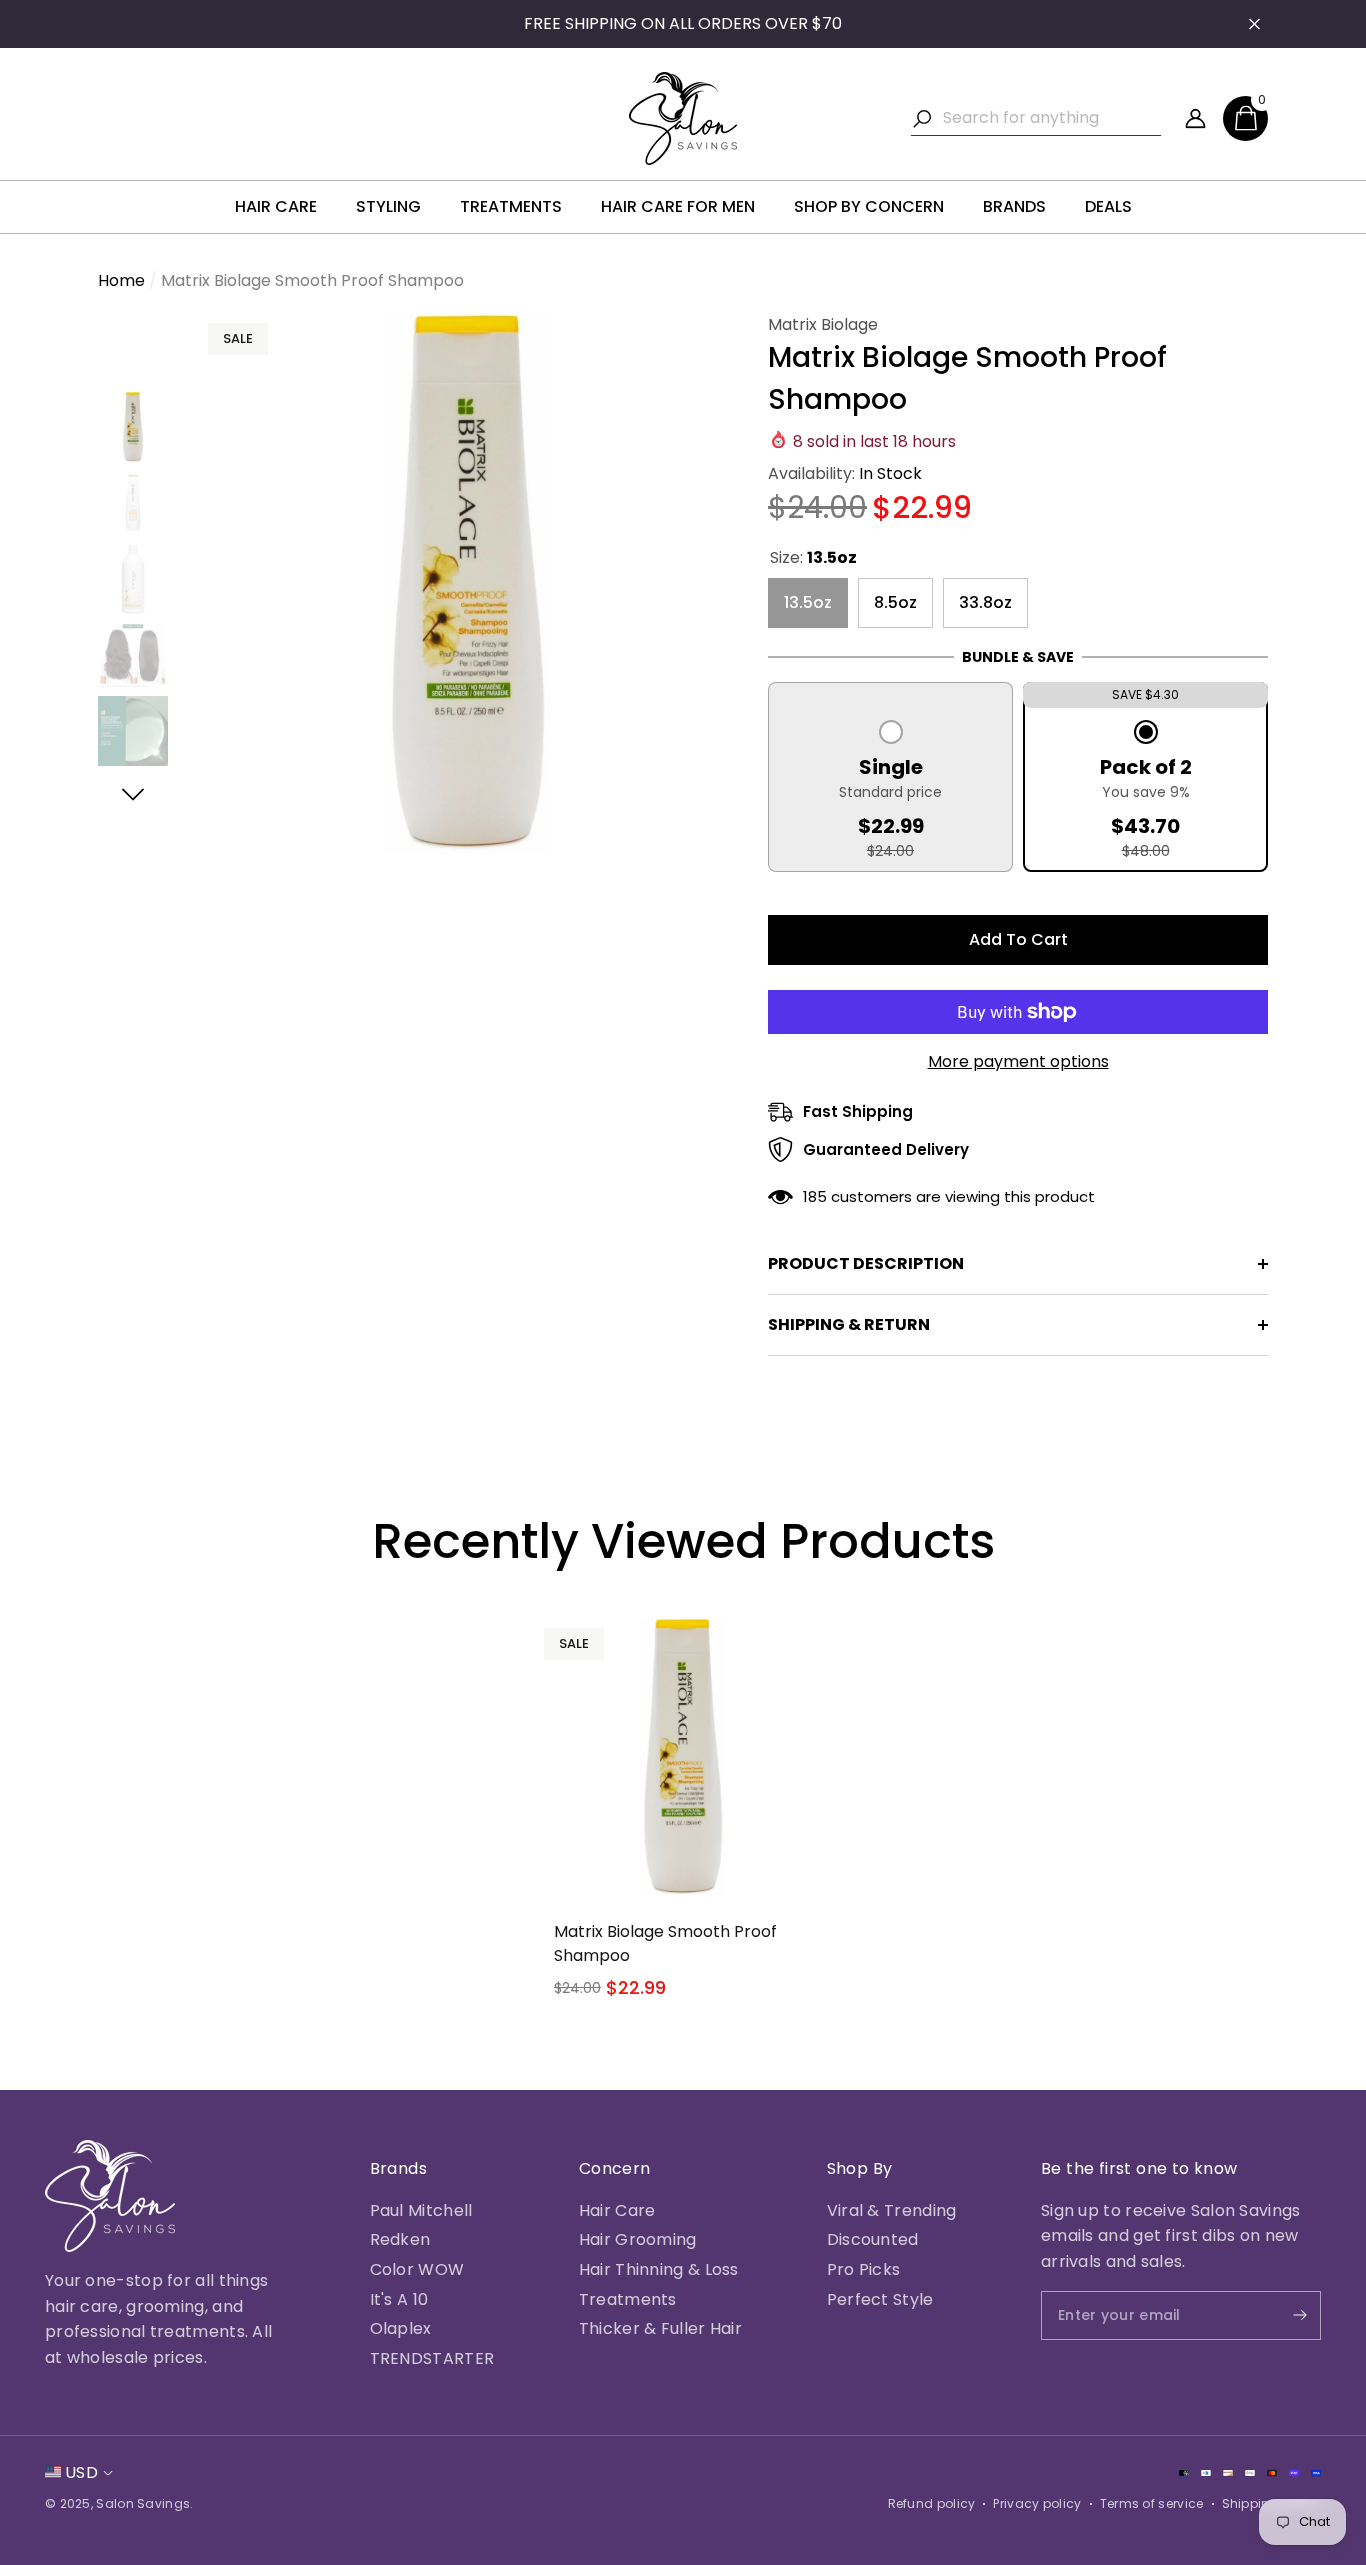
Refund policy (932, 2503)
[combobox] (1052, 118)
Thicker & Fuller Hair (660, 2328)
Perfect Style (880, 2299)
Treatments (628, 2299)
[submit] (1283, 2315)
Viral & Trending (892, 2210)
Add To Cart (1018, 939)
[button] (1245, 118)
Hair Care (617, 2210)
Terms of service (1152, 2503)
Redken (400, 2239)
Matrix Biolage (823, 324)
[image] (110, 2196)
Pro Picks (864, 2269)
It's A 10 (399, 2299)
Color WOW (417, 2269)
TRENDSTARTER (432, 2358)
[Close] (1254, 24)
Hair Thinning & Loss (659, 2269)
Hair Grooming (638, 2239)
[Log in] (1195, 118)
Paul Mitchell (421, 2210)
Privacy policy (1037, 2503)
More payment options (1018, 1061)
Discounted (873, 2239)
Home (121, 280)
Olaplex (401, 2328)
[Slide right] (133, 794)
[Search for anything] (1036, 118)
